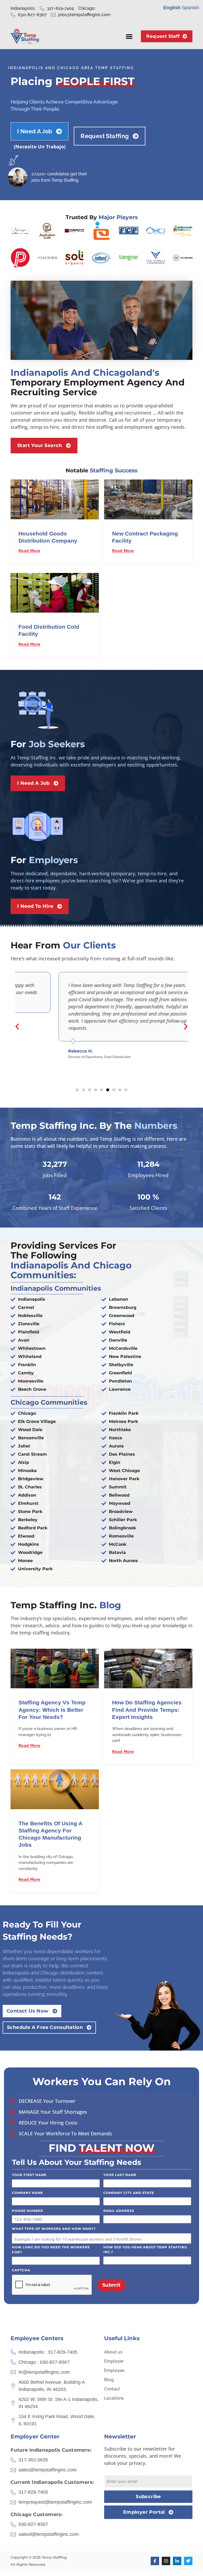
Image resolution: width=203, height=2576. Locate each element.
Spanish (190, 8)
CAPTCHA (21, 2270)
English (172, 8)
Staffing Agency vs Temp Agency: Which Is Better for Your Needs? (52, 1710)
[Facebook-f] (155, 2561)
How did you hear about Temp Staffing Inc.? (145, 2250)
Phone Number (29, 2211)
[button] (129, 36)
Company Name (29, 2193)
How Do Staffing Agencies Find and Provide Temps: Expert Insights (147, 1710)
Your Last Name (121, 2175)
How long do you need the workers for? (51, 2250)
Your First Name (31, 2175)
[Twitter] (188, 2561)
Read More (29, 551)
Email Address (120, 2211)
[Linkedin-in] (177, 2561)
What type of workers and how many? (55, 2229)
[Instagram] (166, 2561)
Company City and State (130, 2193)
